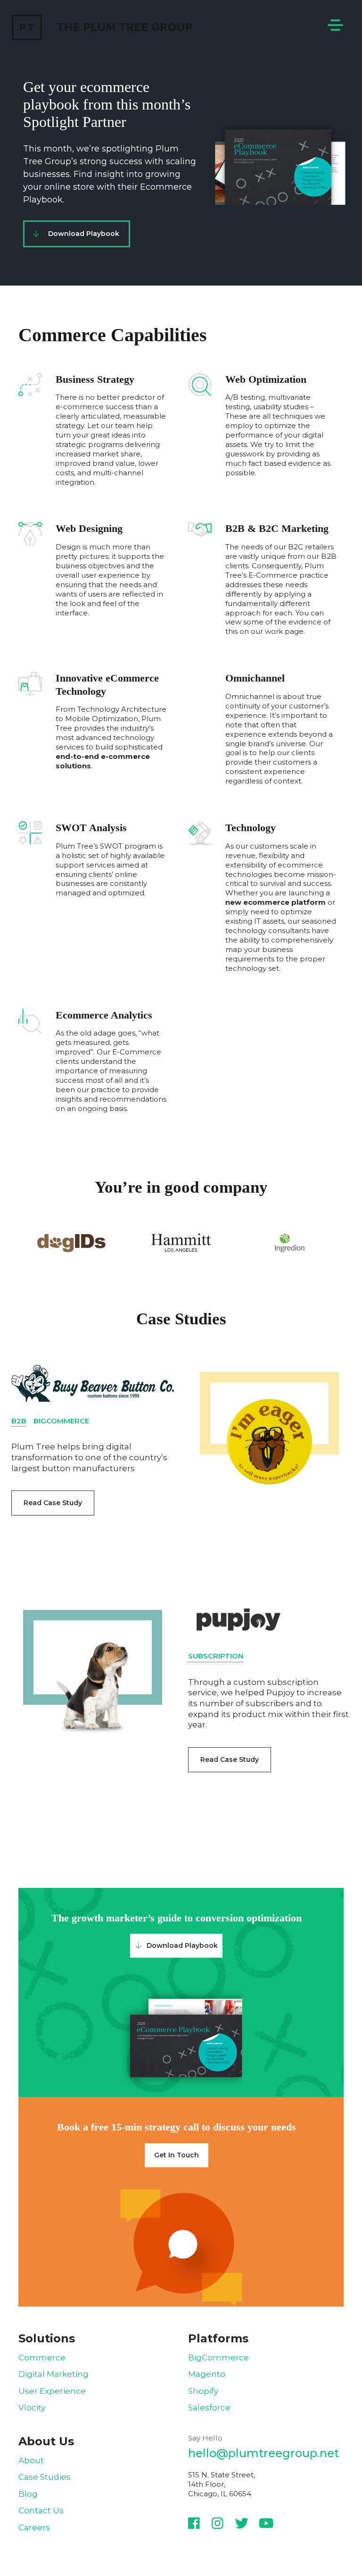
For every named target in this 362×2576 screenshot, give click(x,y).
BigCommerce (218, 2357)
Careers (34, 2527)
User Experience (52, 2391)
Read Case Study (53, 1503)
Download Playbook (84, 234)
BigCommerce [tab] (61, 1421)
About (31, 2460)
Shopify (203, 2391)
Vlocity (32, 2408)
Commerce (42, 2357)
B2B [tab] (19, 1421)
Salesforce (209, 2408)
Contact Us (41, 2510)
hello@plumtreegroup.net (263, 2453)
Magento (207, 2374)
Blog (28, 2494)
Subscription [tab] (216, 1656)
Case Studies (45, 2477)
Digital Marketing (53, 2374)
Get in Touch (177, 2155)
